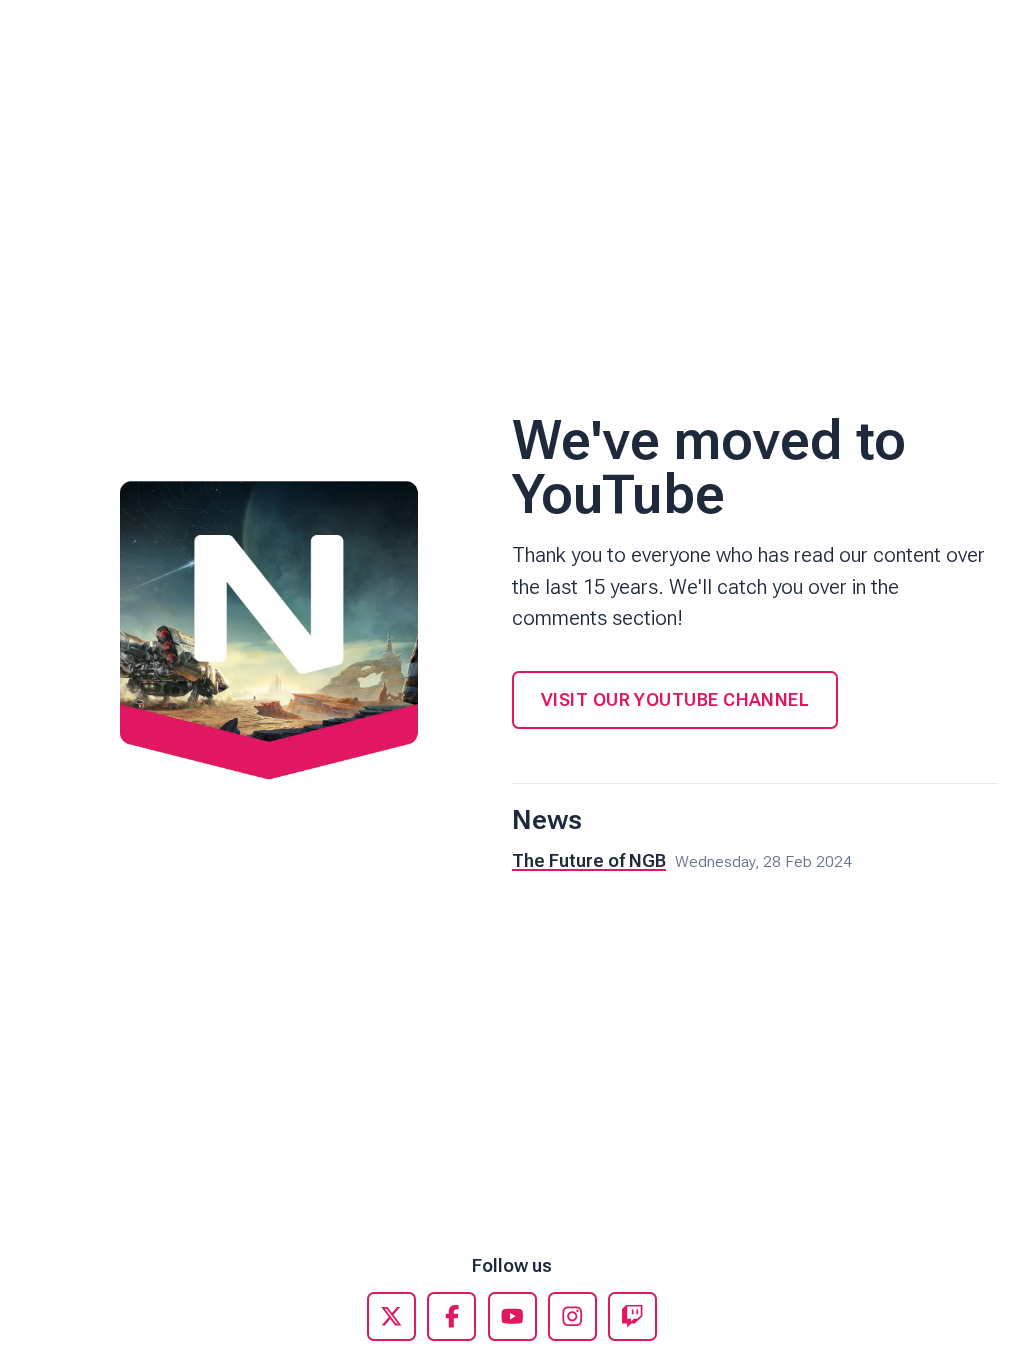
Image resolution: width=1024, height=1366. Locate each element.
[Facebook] (451, 1316)
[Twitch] (632, 1316)
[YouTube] (512, 1316)
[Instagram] (572, 1316)
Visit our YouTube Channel (675, 699)
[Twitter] (391, 1316)
